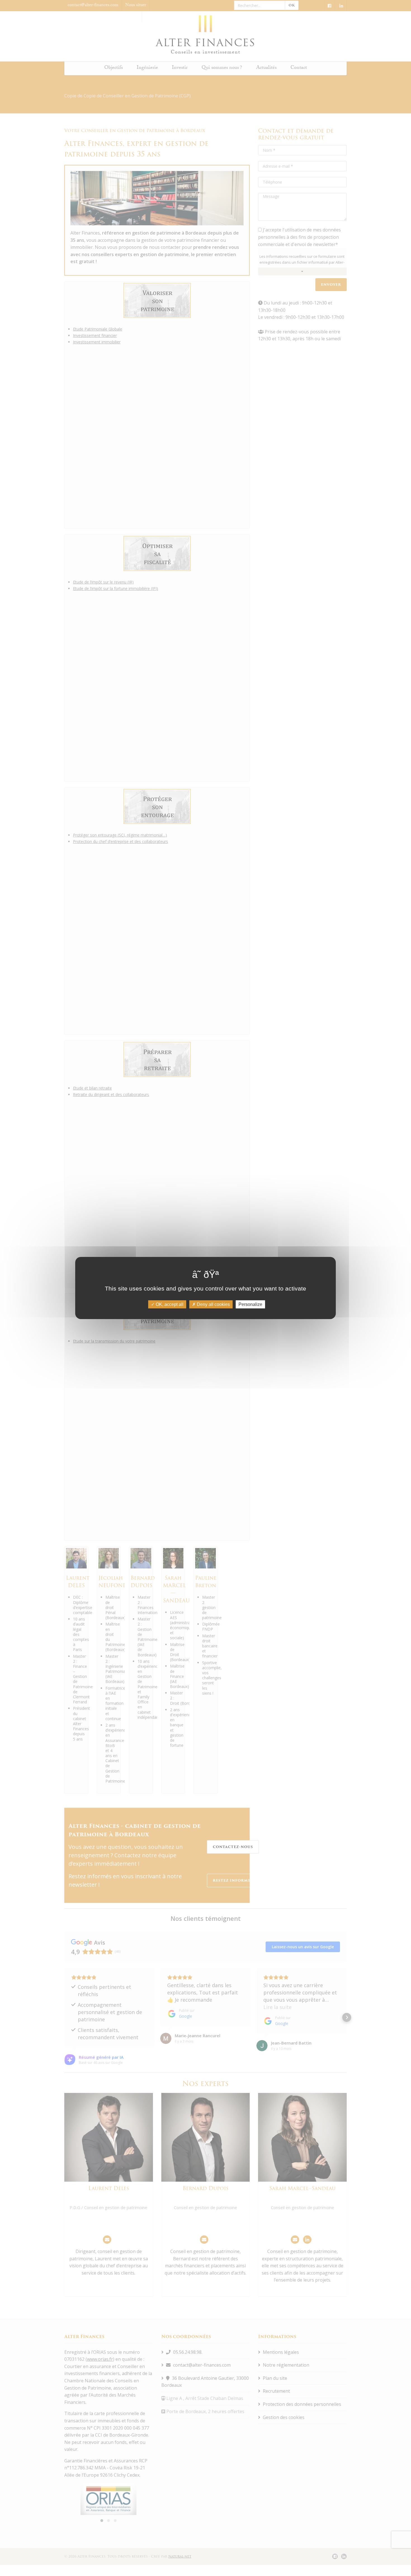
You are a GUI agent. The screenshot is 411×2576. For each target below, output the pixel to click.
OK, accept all (169, 1304)
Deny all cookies (213, 1304)
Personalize (250, 1304)
